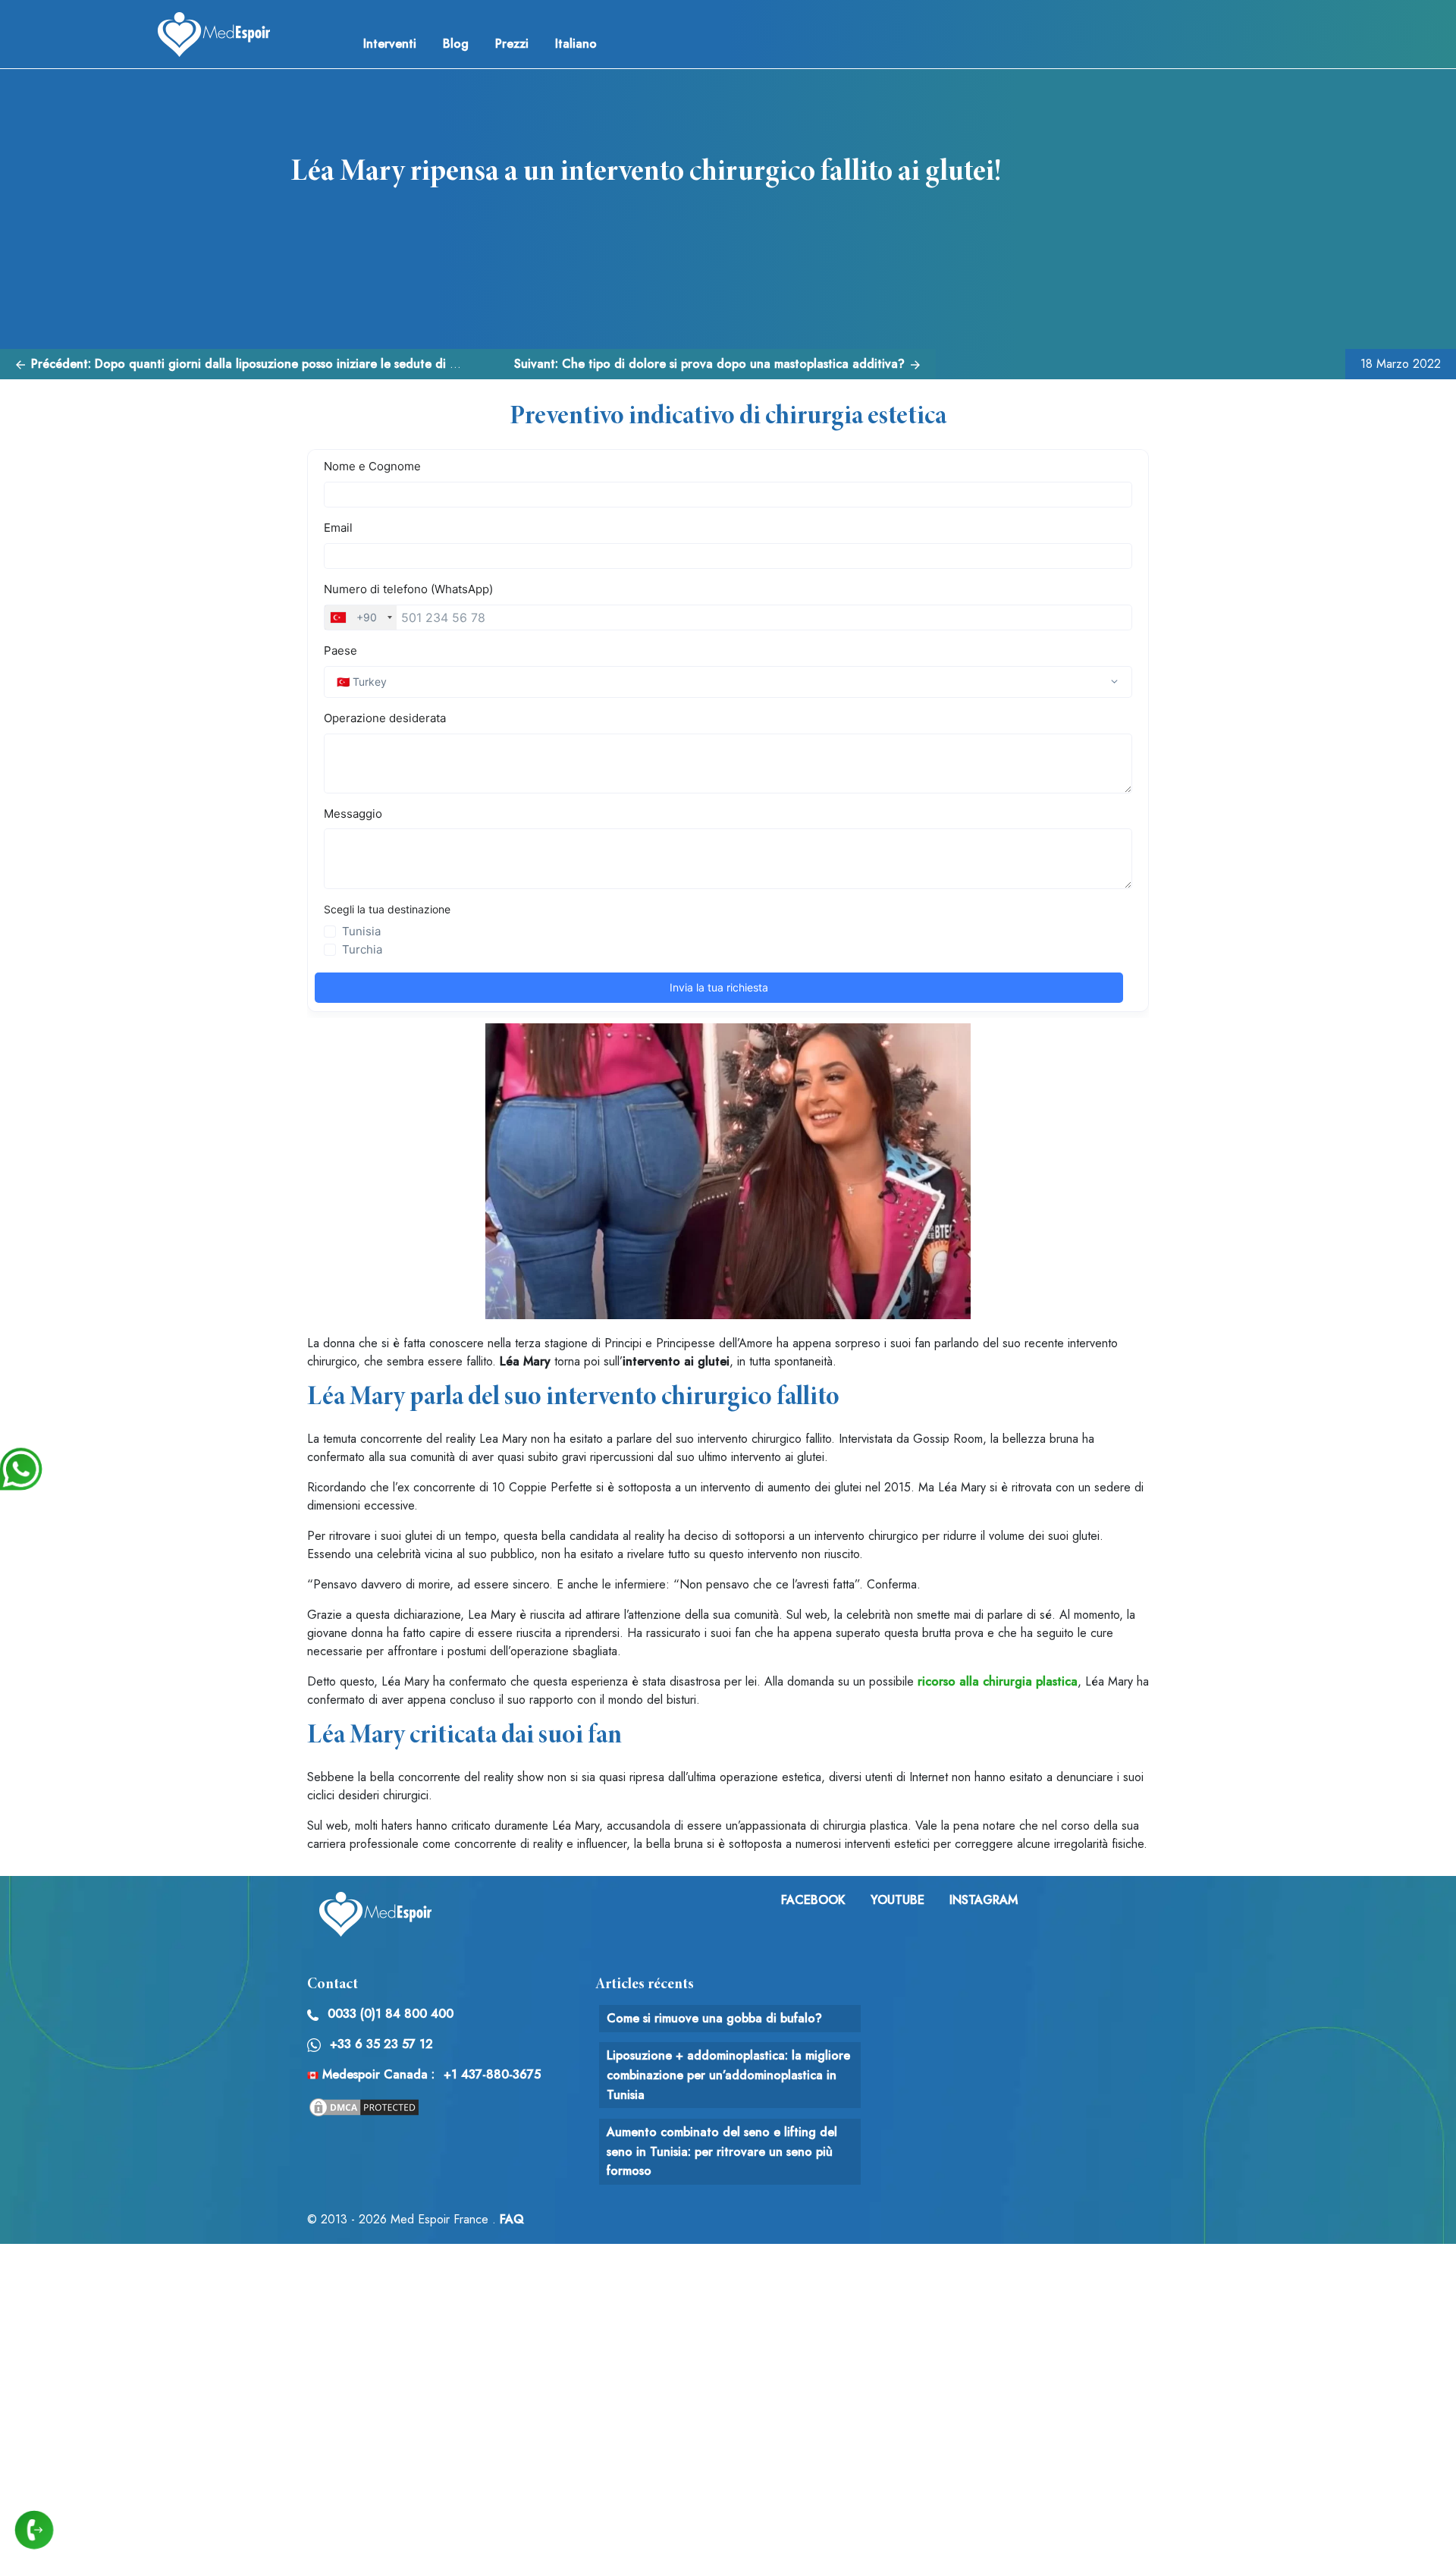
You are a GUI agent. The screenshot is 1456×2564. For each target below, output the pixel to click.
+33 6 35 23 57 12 (381, 2044)
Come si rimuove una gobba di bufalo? (714, 2018)
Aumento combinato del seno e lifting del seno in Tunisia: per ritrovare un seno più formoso (722, 2151)
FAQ (512, 2219)
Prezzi (512, 44)
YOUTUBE (897, 1900)
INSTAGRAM (984, 1900)
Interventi (390, 44)
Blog (456, 44)
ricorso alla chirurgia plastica (998, 1681)
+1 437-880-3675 (492, 2074)
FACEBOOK (813, 1900)
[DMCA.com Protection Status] (364, 2106)
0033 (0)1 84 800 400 (391, 2014)
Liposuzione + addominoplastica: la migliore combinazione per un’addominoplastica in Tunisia (728, 2075)
